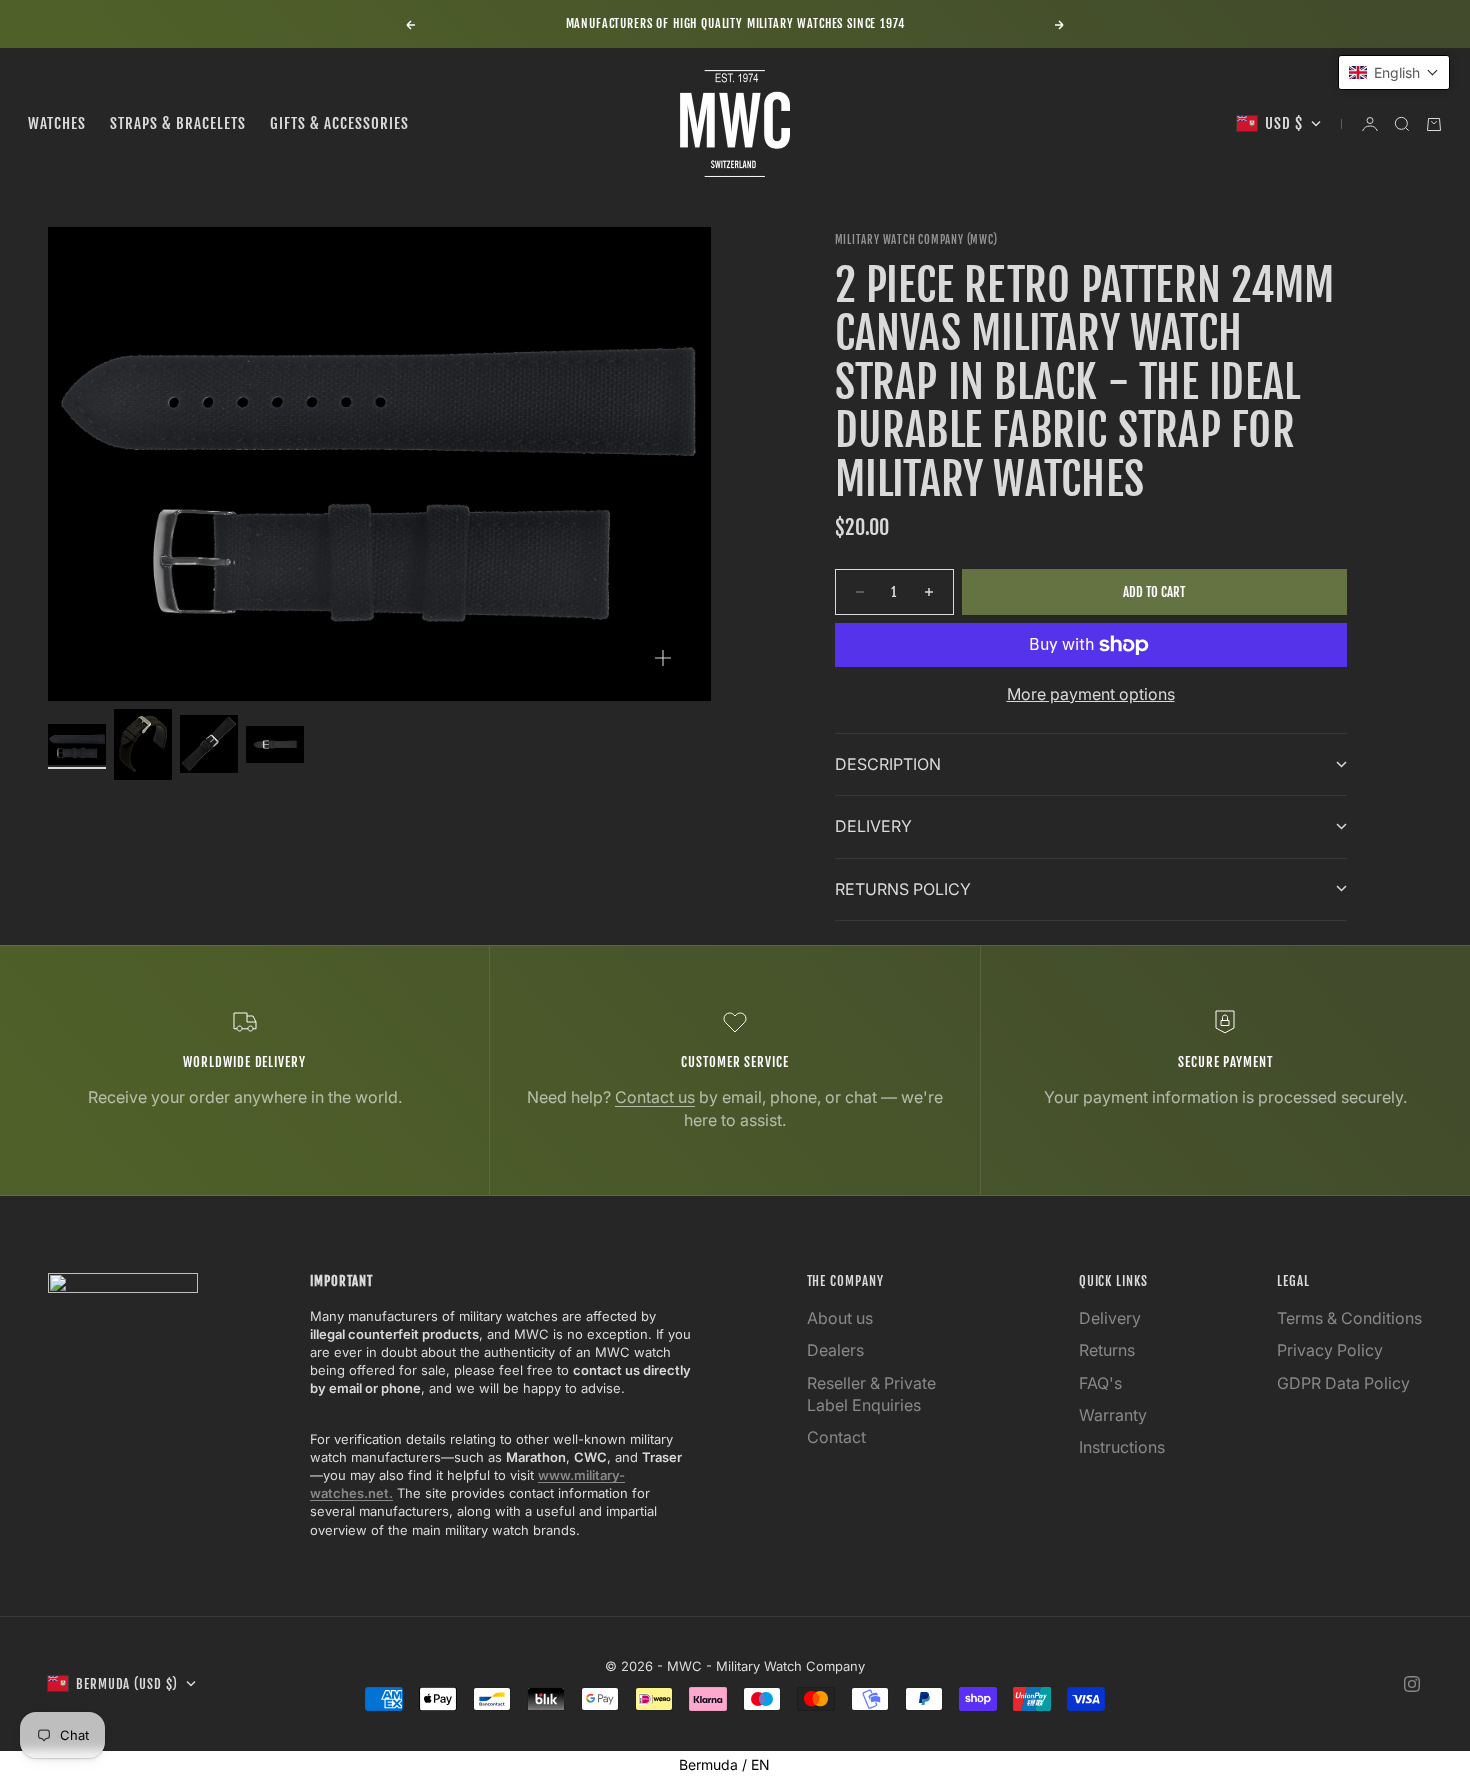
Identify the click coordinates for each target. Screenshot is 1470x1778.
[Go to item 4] (275, 744)
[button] (1394, 72)
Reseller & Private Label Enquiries (871, 1394)
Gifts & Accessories (339, 123)
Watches (57, 123)
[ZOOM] (663, 658)
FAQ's (1100, 1383)
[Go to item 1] (77, 744)
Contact (836, 1437)
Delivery (1110, 1318)
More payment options (1091, 694)
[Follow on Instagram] (1412, 1684)
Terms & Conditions (1349, 1318)
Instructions (1122, 1447)
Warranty (1113, 1415)
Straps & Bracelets (178, 123)
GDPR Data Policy (1343, 1383)
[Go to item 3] (209, 744)
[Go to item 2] (143, 744)
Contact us (655, 1097)
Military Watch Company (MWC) (916, 240)
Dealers (835, 1350)
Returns (1107, 1350)
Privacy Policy (1330, 1350)
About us (840, 1318)
